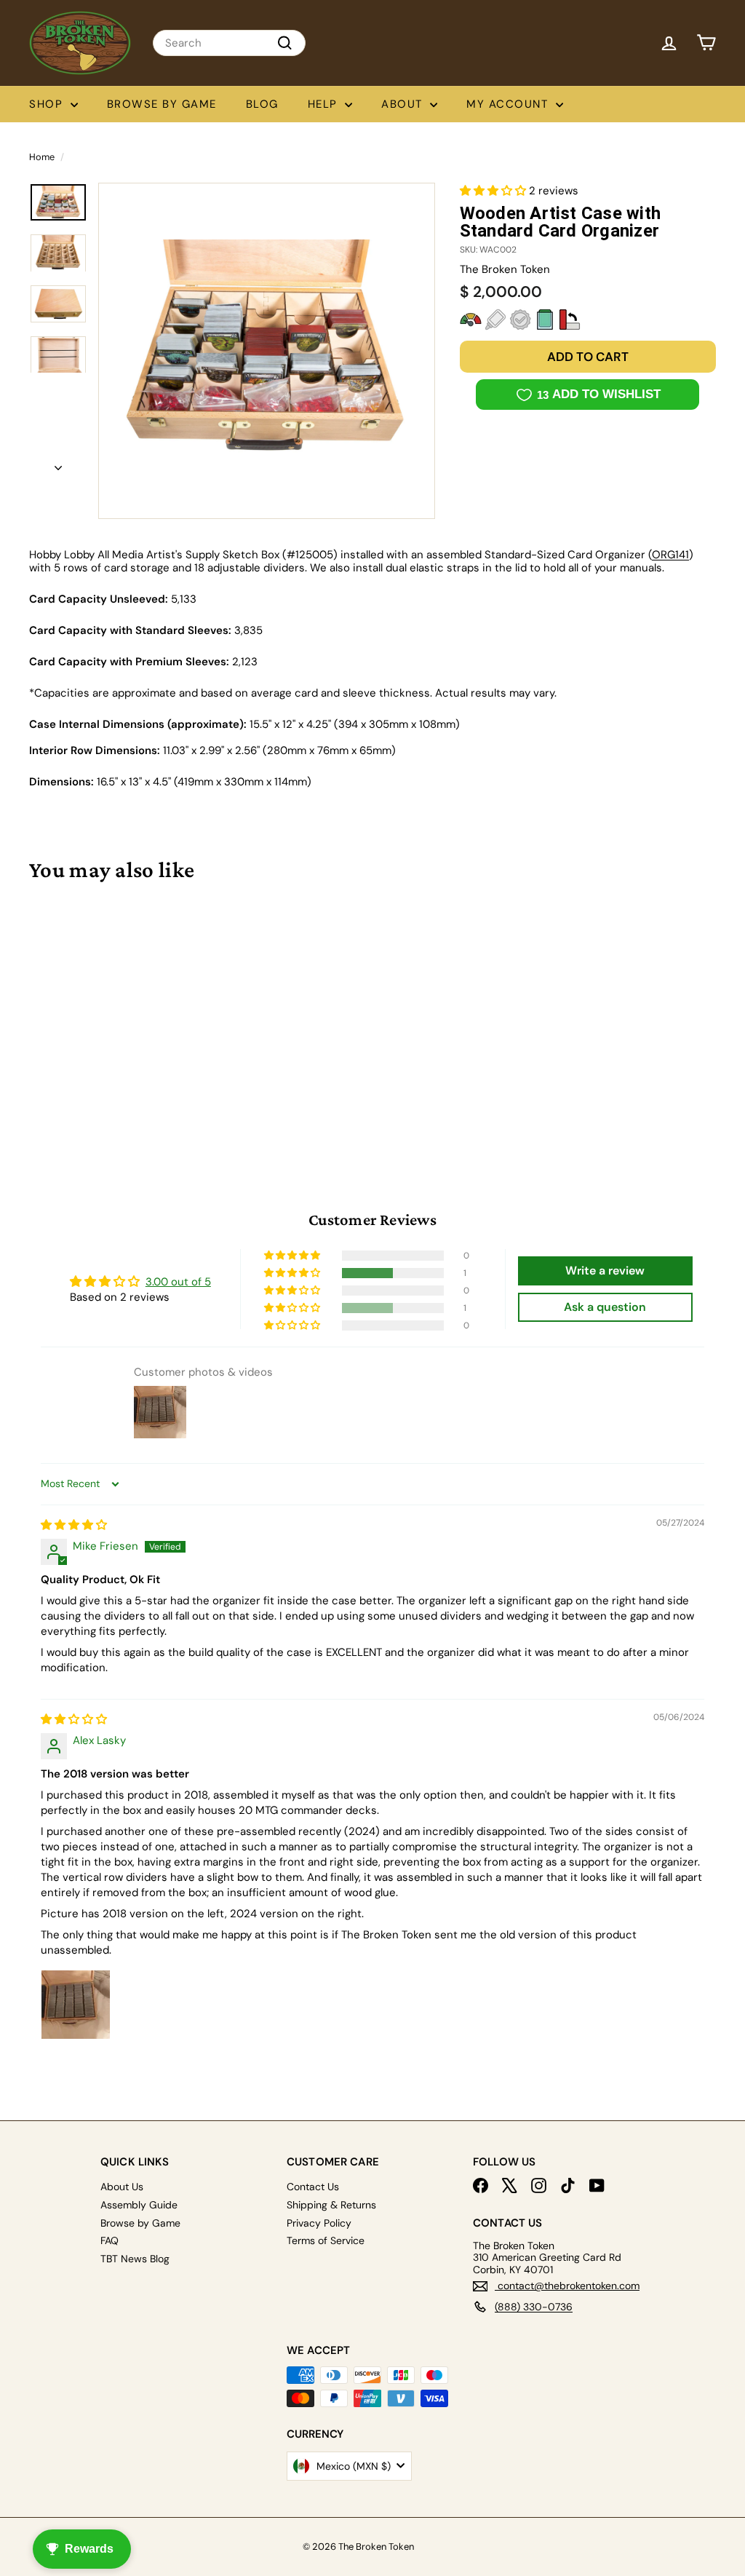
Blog (262, 104)
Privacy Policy (319, 2223)
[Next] (58, 464)
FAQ (109, 2240)
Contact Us (313, 2187)
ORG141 (670, 555)
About (404, 104)
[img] (74, 1525)
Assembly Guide (139, 2205)
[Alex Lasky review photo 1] (76, 2005)
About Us (122, 2187)
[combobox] (229, 43)
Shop (48, 104)
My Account (509, 104)
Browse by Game (162, 104)
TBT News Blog (135, 2259)
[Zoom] (267, 351)
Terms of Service (326, 2240)
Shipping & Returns (331, 2205)
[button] (494, 191)
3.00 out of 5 (178, 1282)
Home (42, 157)
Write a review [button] (605, 1271)
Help (325, 104)
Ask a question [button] (605, 1307)
